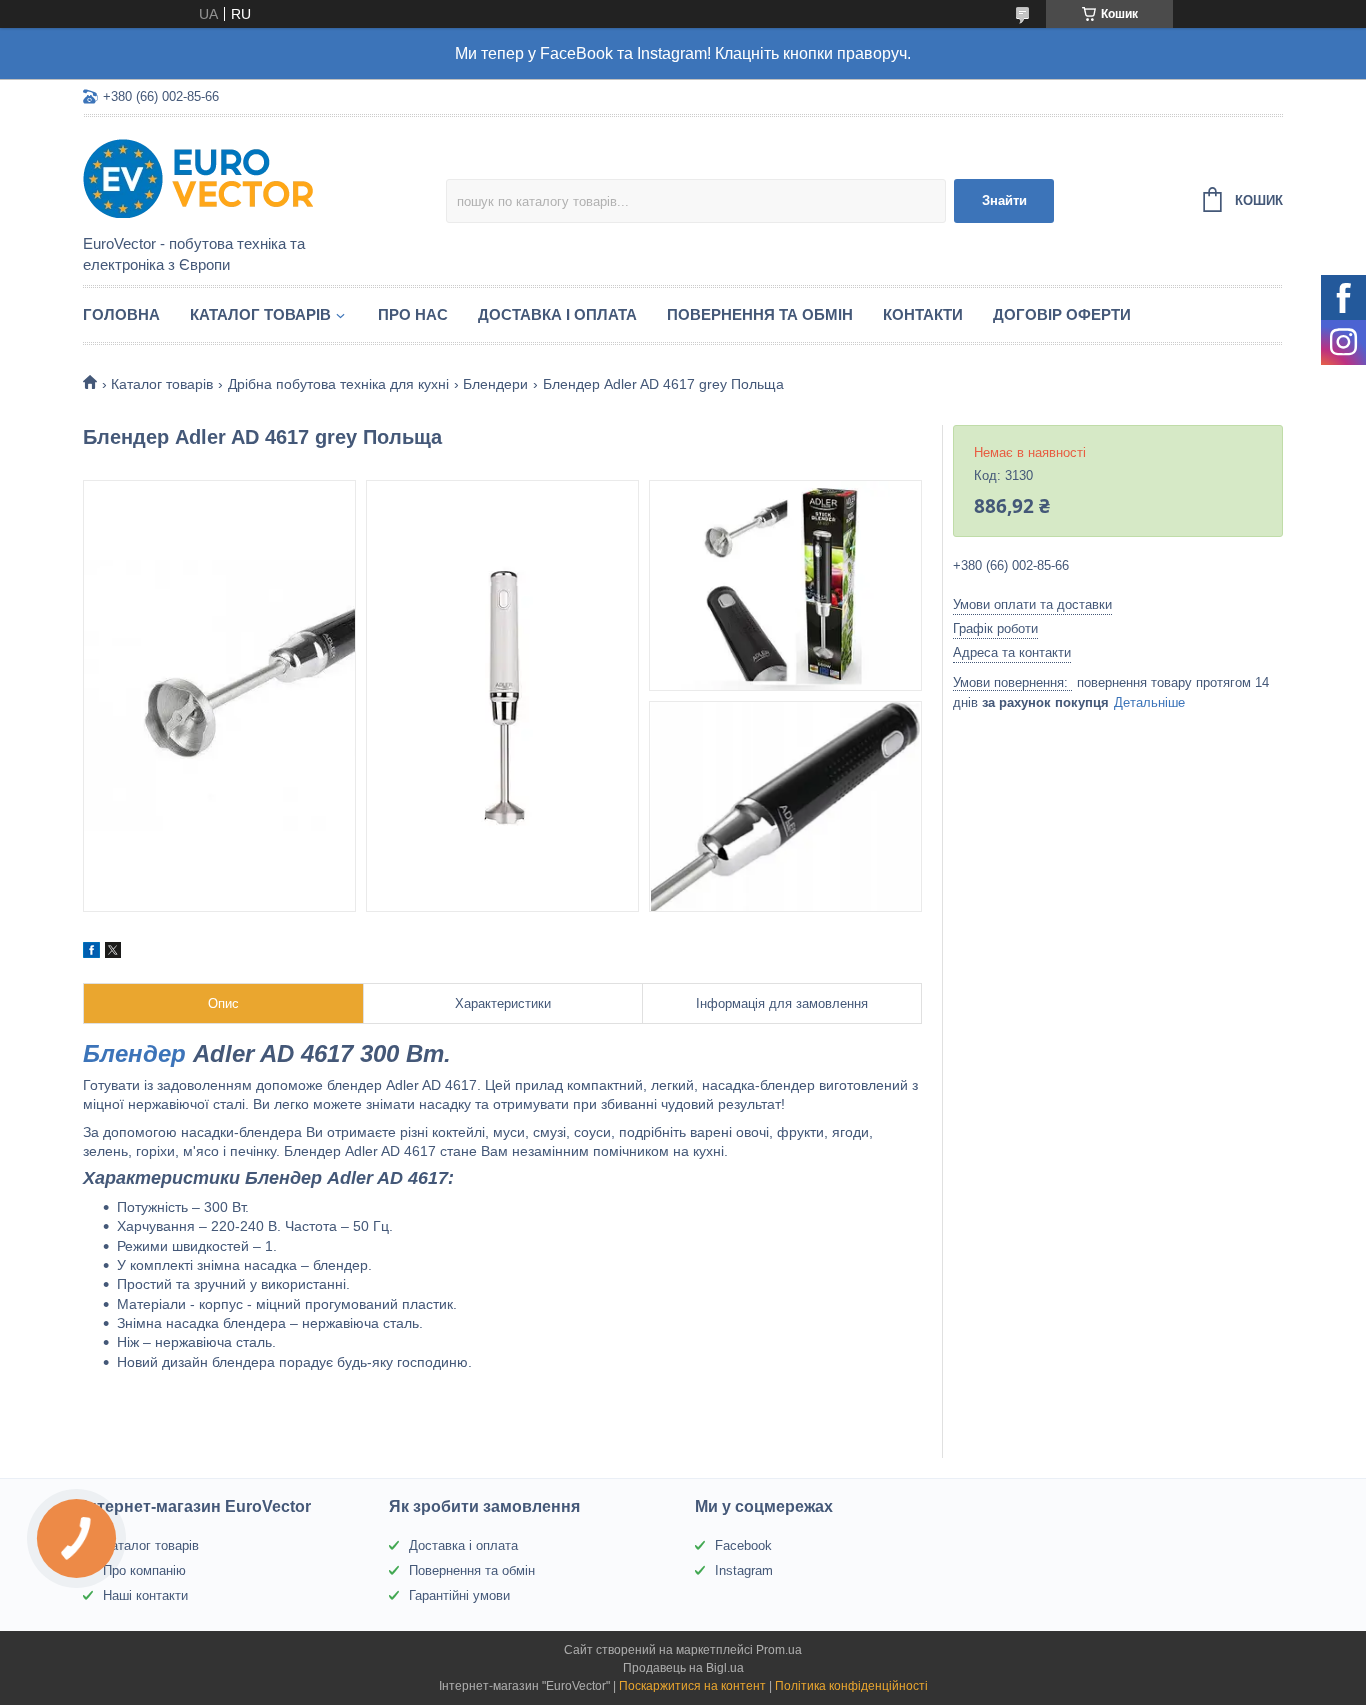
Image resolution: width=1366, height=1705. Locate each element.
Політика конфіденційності (851, 1686)
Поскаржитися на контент (692, 1686)
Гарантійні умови (459, 1595)
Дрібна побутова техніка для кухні (338, 384)
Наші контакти (145, 1595)
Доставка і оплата (557, 314)
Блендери (495, 384)
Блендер (134, 1053)
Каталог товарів (260, 314)
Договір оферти (1062, 314)
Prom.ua (779, 1650)
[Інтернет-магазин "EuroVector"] (258, 177)
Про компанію (144, 1570)
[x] (113, 953)
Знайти (1004, 200)
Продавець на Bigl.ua (683, 1668)
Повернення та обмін (760, 314)
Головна (121, 314)
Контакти (923, 314)
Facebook (743, 1545)
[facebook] (91, 953)
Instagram (744, 1570)
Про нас (413, 314)
